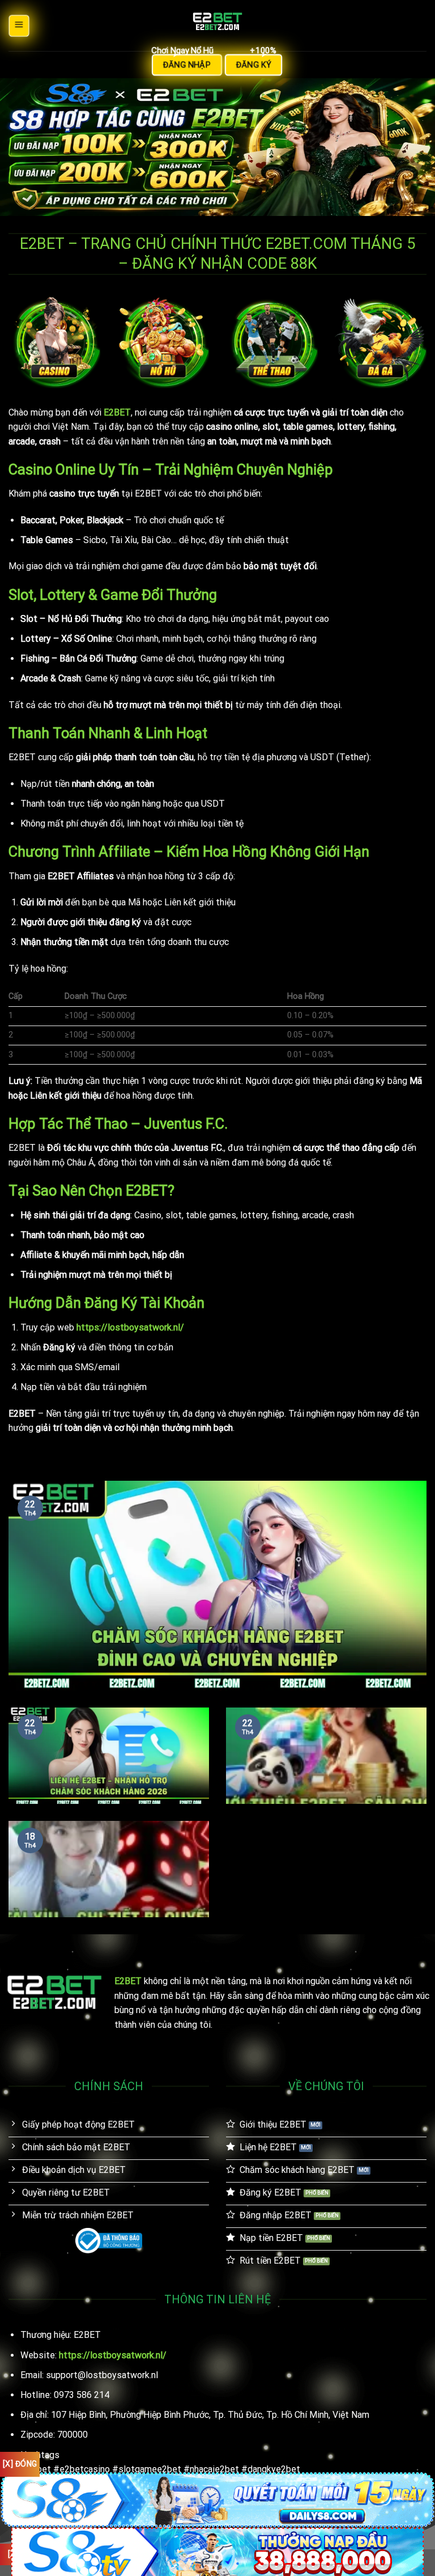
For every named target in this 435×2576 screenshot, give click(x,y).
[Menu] (19, 25)
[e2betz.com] (217, 26)
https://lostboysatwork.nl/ (130, 1327)
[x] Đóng (20, 2464)
